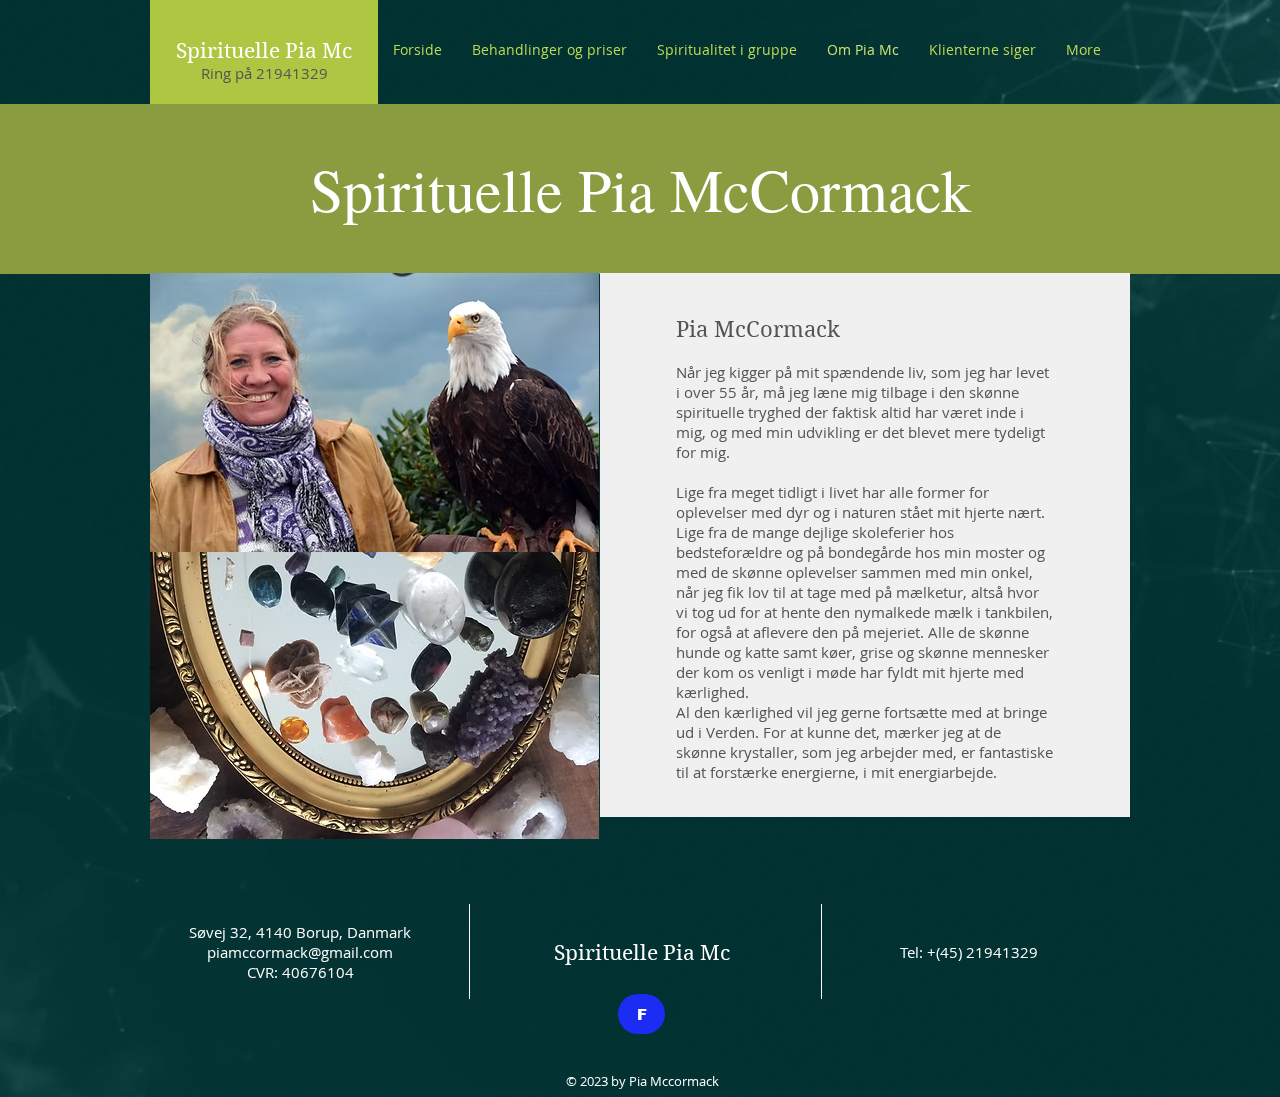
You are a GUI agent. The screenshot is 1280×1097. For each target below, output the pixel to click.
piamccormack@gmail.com (300, 952)
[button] (549, 50)
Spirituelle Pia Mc (264, 51)
